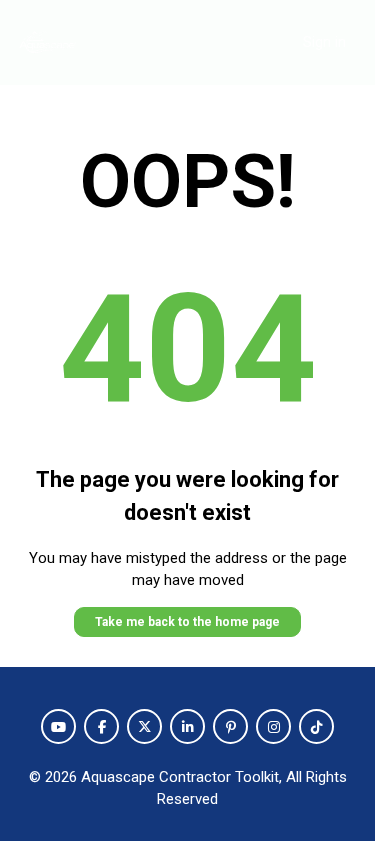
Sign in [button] (324, 42)
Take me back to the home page (187, 622)
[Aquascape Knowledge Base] (47, 42)
